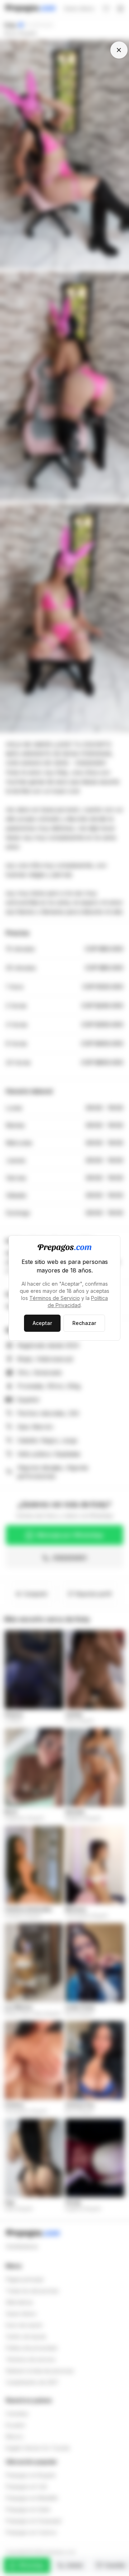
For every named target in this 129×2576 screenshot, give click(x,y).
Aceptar (42, 1323)
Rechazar (84, 1323)
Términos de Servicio (55, 1298)
